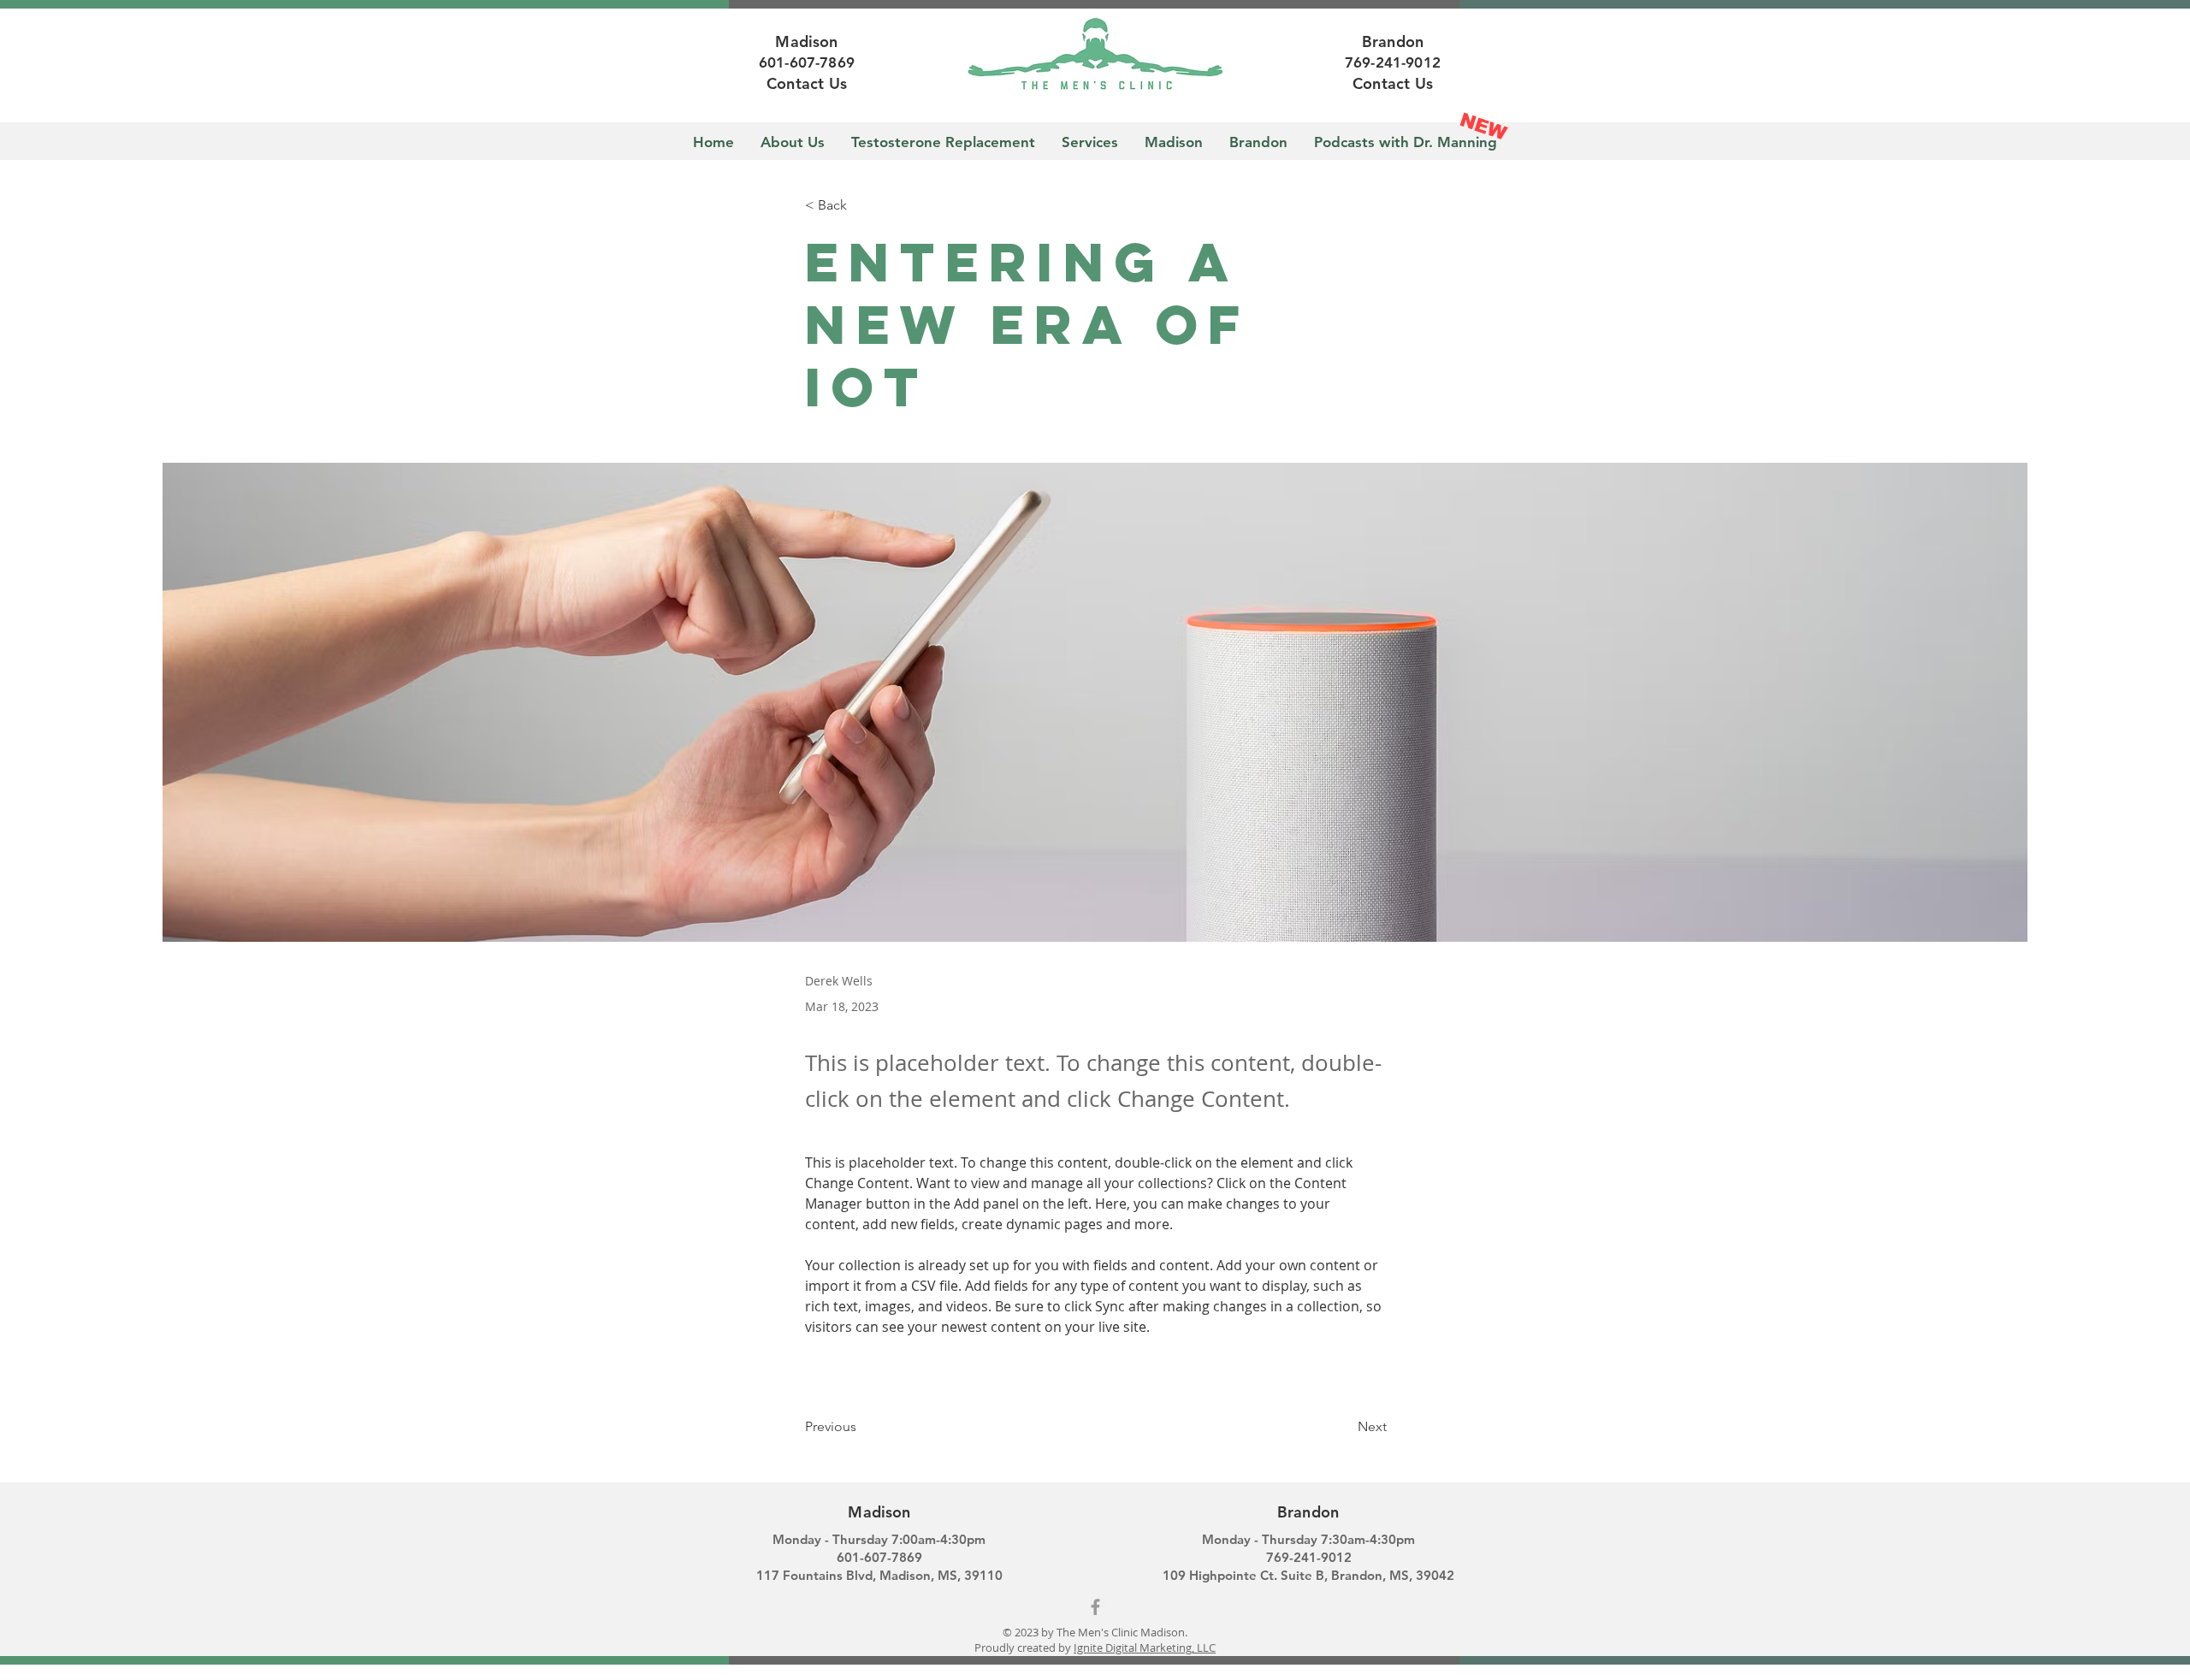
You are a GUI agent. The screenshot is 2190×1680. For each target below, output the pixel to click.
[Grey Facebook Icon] (1095, 1607)
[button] (861, 206)
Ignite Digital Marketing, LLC (1145, 1647)
